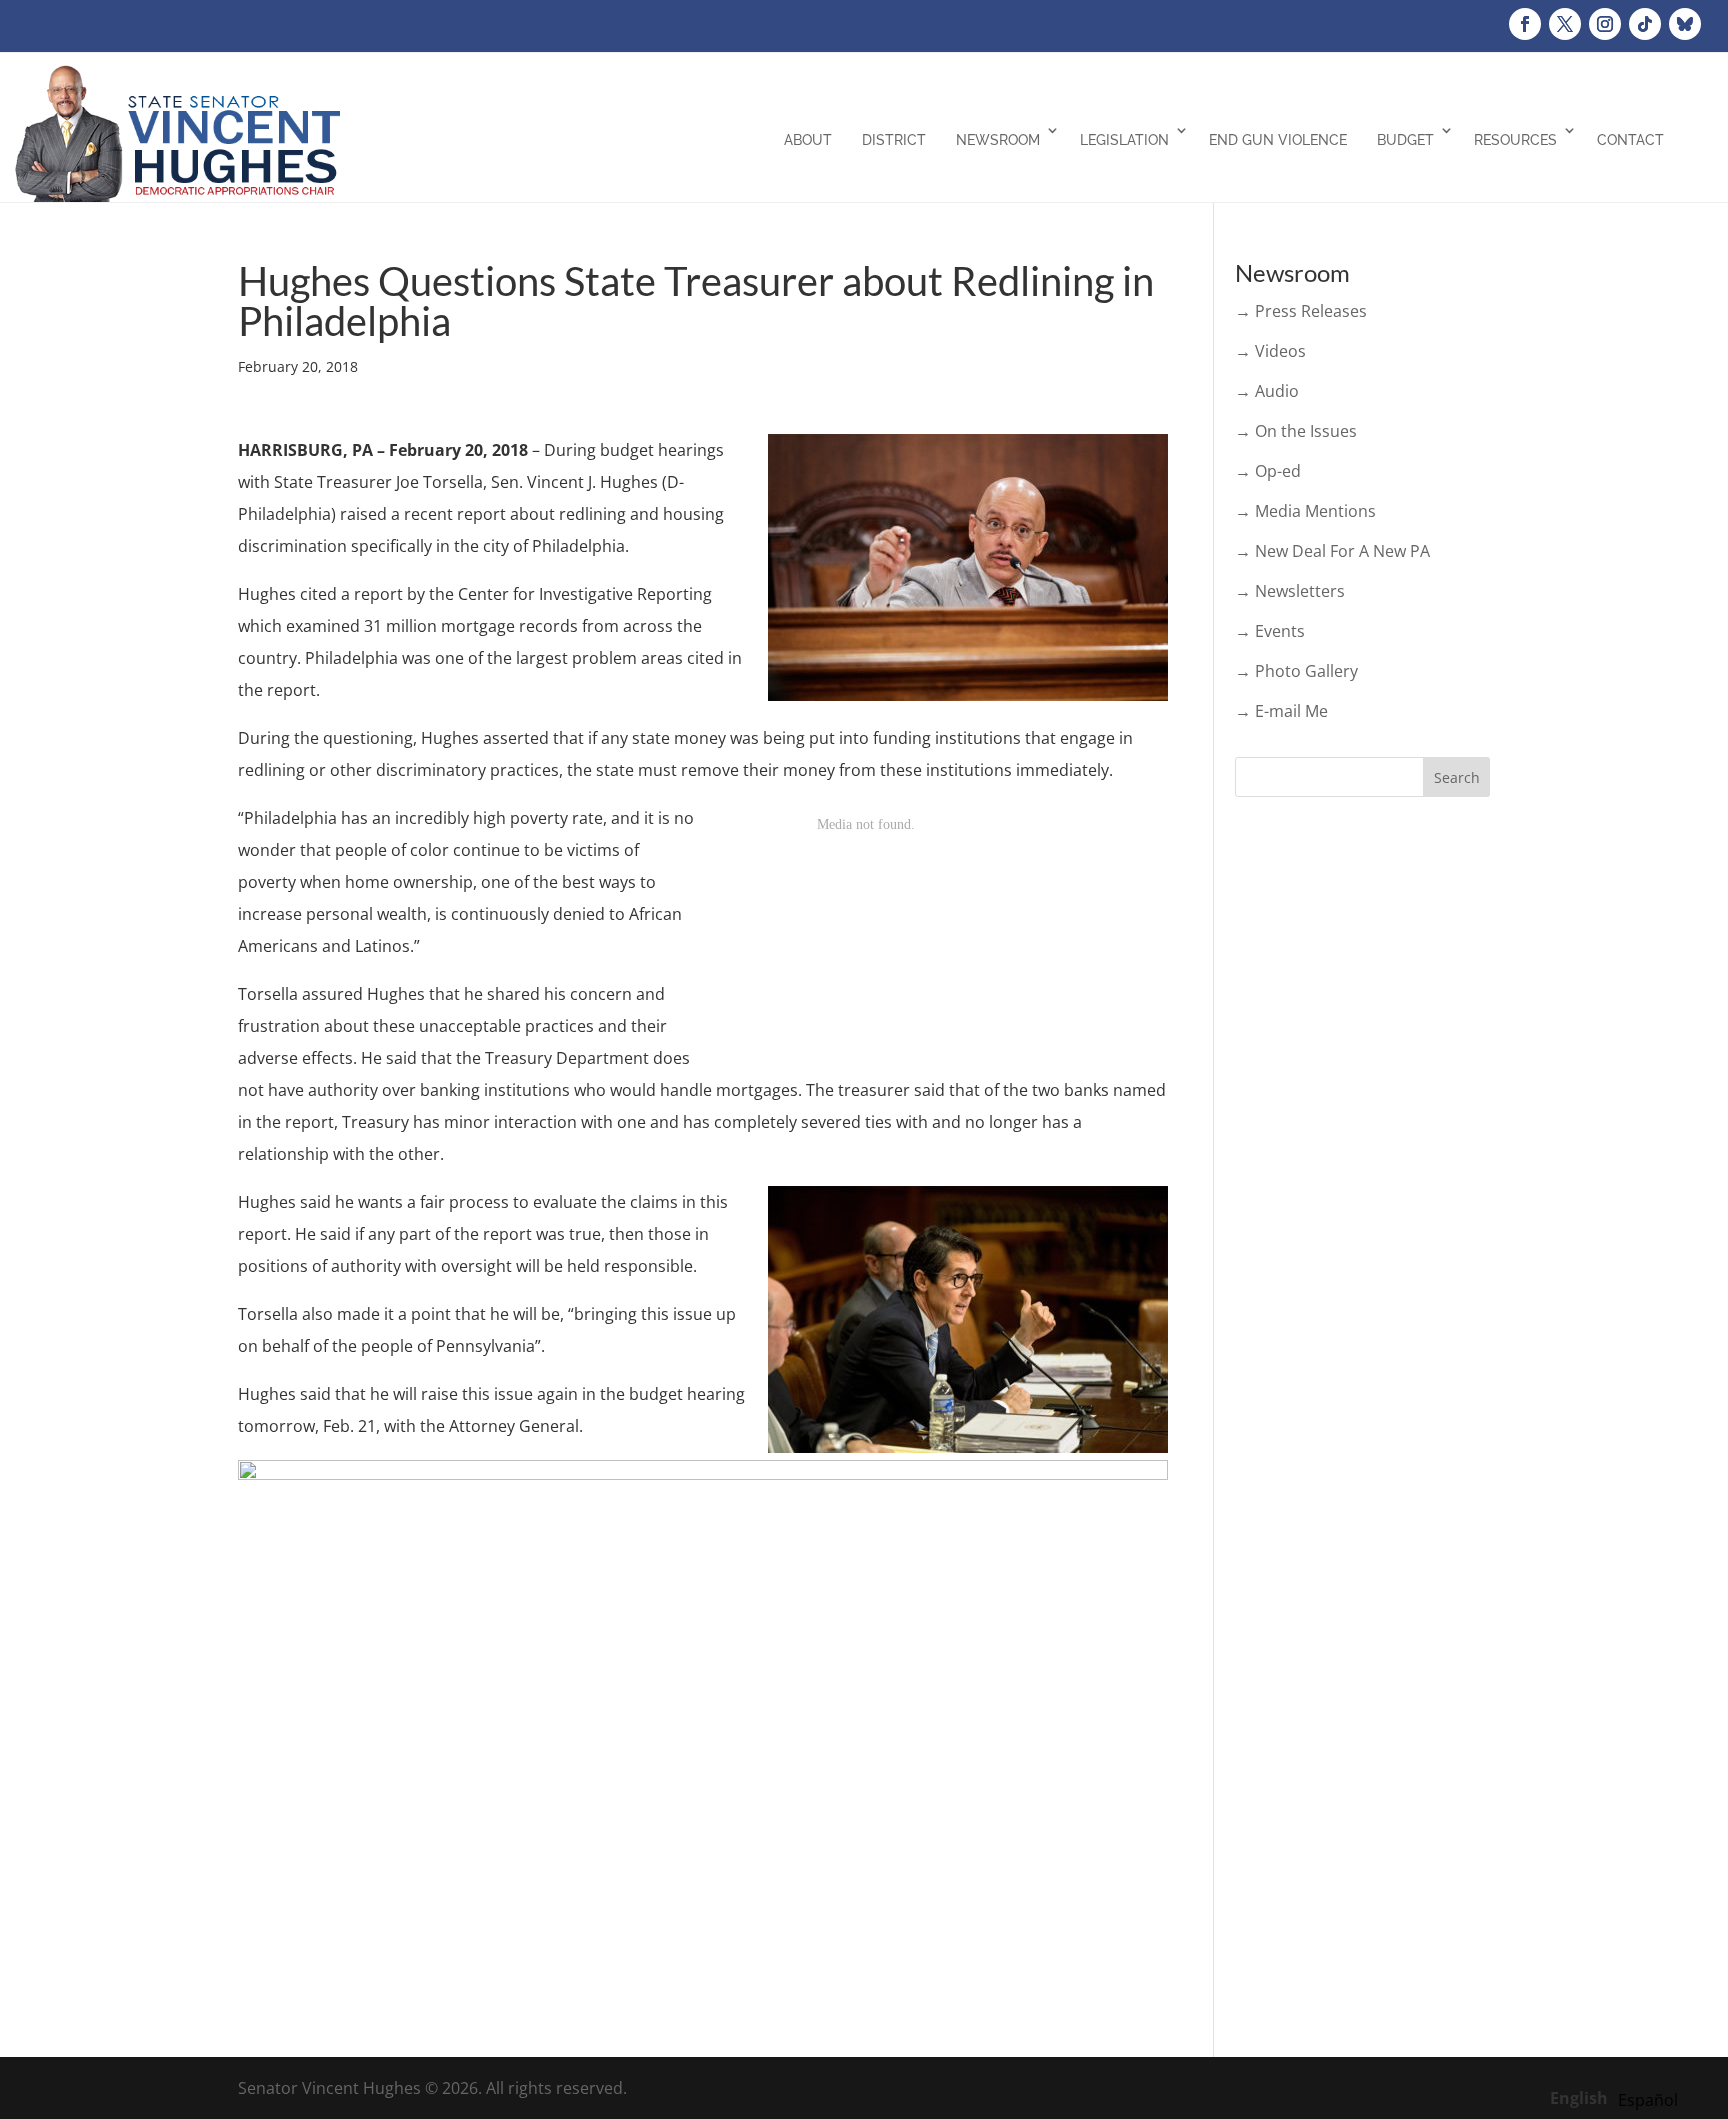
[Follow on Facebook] (1525, 24)
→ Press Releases (1301, 311)
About (808, 140)
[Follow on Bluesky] (1685, 24)
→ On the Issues (1296, 431)
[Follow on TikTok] (1645, 24)
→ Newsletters (1290, 591)
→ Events (1270, 631)
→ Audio (1267, 391)
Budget (1405, 140)
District (894, 140)
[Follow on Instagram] (1605, 24)
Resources (1515, 140)
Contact (1630, 140)
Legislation (1124, 140)
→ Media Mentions (1305, 511)
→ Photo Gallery (1296, 671)
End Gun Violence (1278, 140)
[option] (1648, 2100)
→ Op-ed (1268, 471)
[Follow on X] (1565, 24)
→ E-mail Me (1281, 711)
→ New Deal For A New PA (1332, 551)
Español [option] (1648, 2100)
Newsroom (998, 140)
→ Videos (1270, 351)
